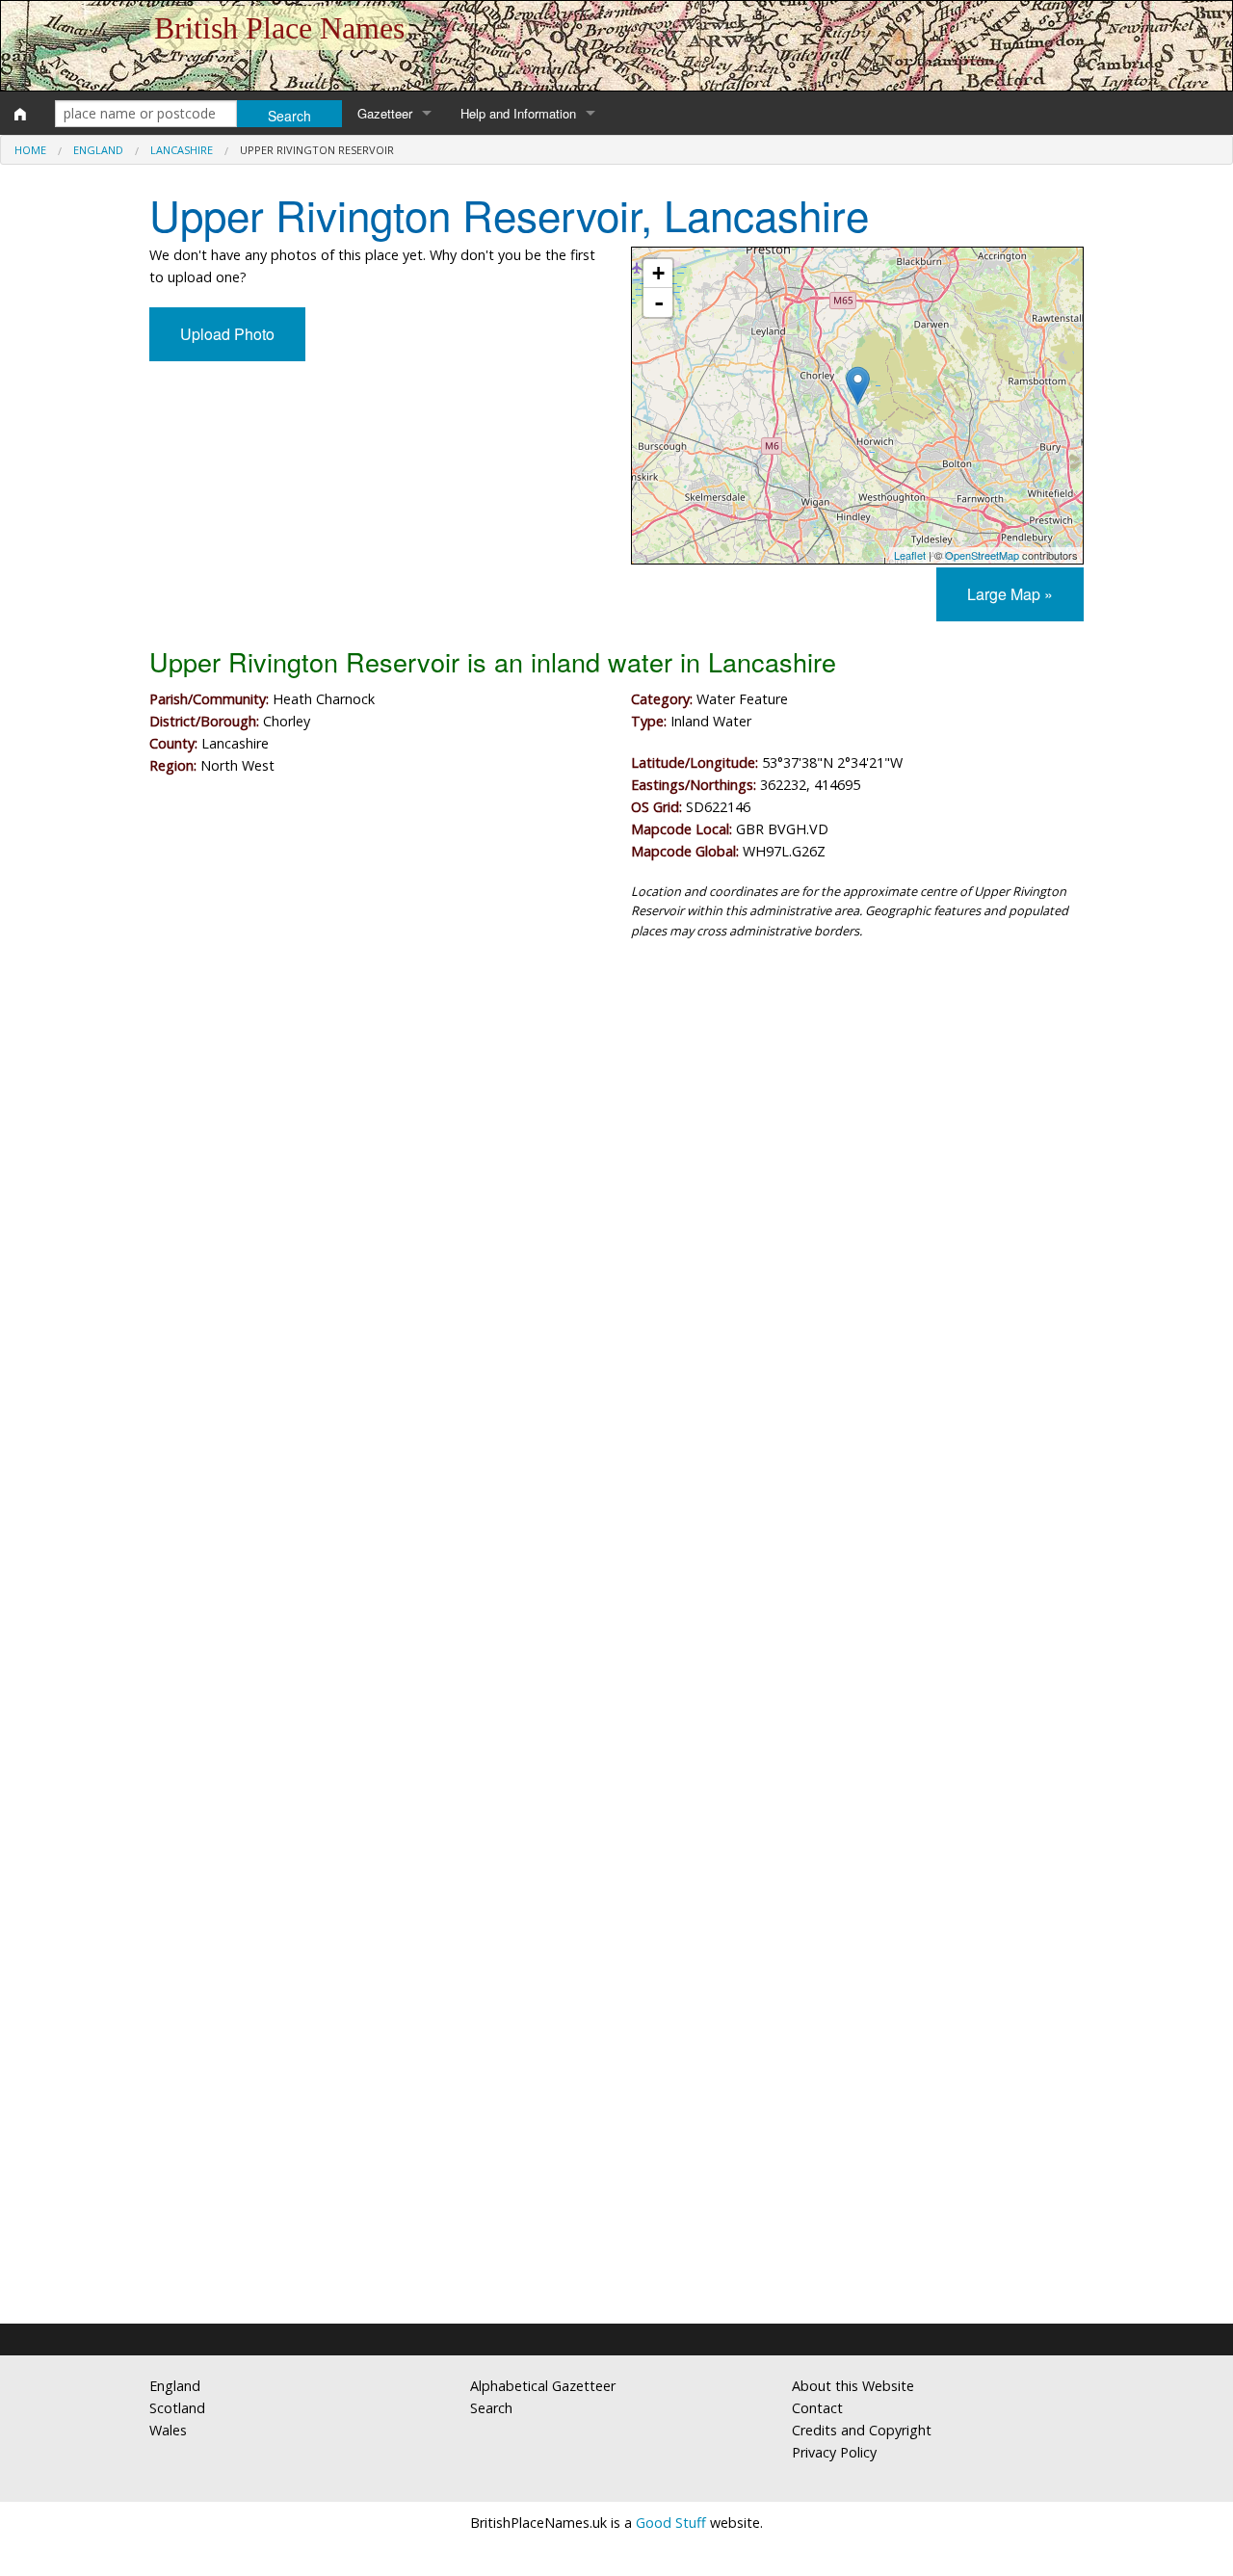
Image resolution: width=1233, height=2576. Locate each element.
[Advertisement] (616, 1114)
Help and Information (518, 113)
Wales (168, 2430)
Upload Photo (227, 334)
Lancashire (182, 150)
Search (491, 2408)
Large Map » (1010, 594)
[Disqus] (616, 1532)
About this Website (853, 2386)
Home (30, 150)
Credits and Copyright (862, 2430)
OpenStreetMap (982, 555)
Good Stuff (671, 2523)
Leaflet (910, 555)
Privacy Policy (834, 2452)
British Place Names (279, 28)
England (98, 150)
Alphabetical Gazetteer (543, 2386)
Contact (817, 2408)
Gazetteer (385, 113)
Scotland (177, 2408)
